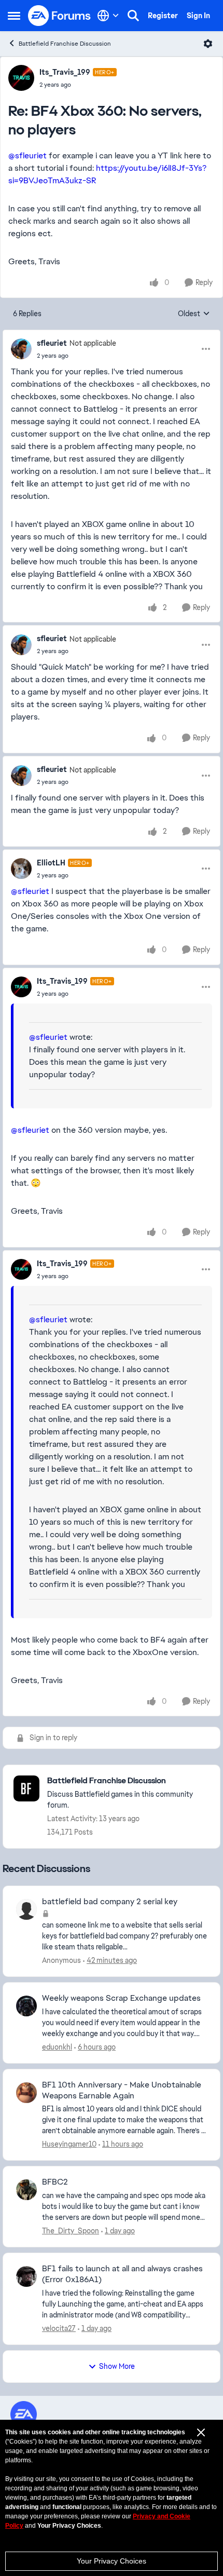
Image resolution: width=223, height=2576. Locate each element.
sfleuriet (52, 343)
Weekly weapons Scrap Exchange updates (121, 1998)
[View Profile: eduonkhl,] (26, 2006)
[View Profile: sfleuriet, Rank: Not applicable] (21, 349)
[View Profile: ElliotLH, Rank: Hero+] (21, 869)
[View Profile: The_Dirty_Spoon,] (26, 2190)
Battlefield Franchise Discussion (65, 44)
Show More (117, 2366)
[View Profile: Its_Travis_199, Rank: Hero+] (21, 78)
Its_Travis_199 (65, 72)
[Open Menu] (208, 44)
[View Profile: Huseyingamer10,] (26, 2093)
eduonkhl (57, 2047)
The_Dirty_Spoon (71, 2231)
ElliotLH (51, 863)
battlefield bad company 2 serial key (110, 1902)
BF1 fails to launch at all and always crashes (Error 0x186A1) (122, 2274)
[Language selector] (108, 16)
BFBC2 (55, 2182)
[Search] (133, 16)
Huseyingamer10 (69, 2144)
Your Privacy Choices (112, 2561)
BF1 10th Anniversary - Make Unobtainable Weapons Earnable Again (122, 2090)
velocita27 (59, 2328)
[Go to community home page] (60, 16)
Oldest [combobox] (194, 314)
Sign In (198, 16)
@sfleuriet (27, 155)
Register (163, 16)
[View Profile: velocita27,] (26, 2276)
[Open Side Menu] (14, 16)
